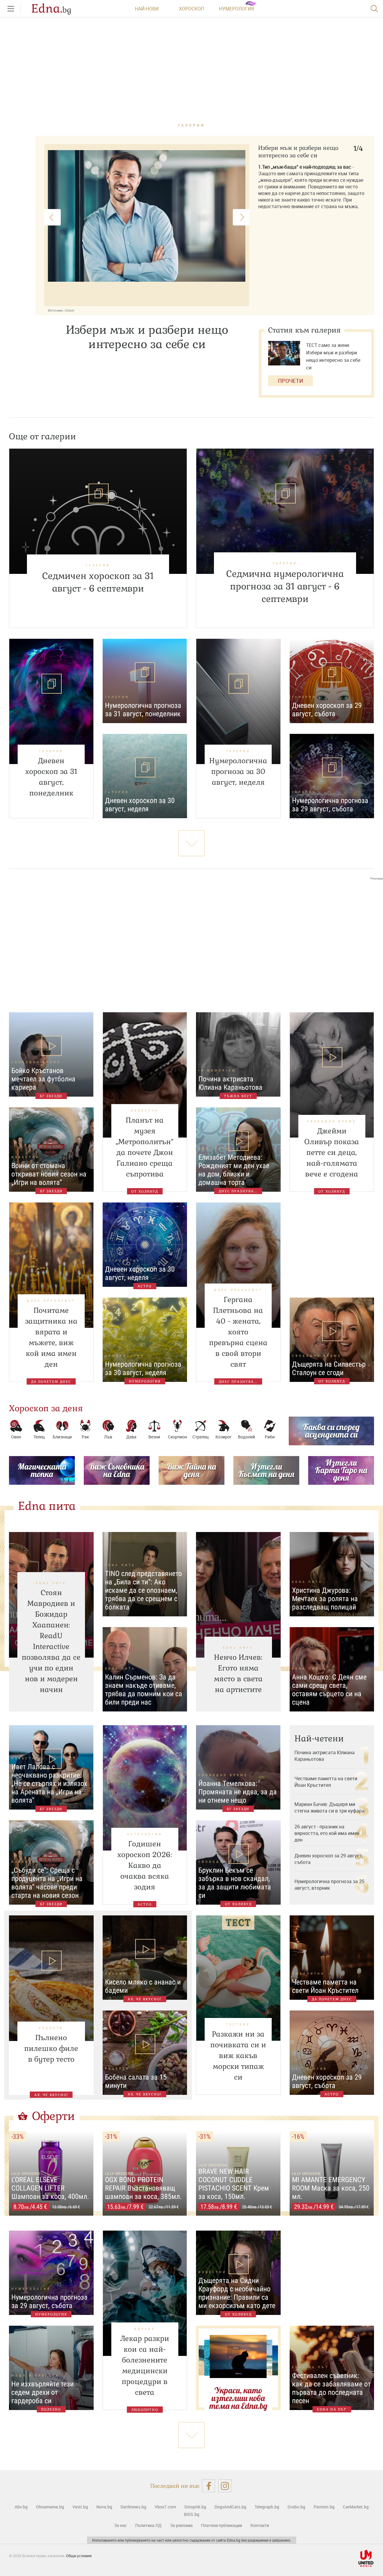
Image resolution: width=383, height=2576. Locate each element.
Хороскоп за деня (46, 1408)
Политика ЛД (148, 2525)
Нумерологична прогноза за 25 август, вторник (329, 1885)
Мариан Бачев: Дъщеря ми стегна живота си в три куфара (329, 1807)
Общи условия (79, 2556)
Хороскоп (191, 9)
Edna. (51, 9)
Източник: (56, 310)
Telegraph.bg (267, 2507)
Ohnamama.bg (50, 2507)
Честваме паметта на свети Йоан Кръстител (326, 1782)
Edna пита (47, 1506)
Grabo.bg (296, 2507)
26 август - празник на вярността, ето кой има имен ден (327, 1833)
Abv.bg (21, 2507)
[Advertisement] (191, 941)
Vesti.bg (80, 2507)
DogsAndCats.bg (230, 2507)
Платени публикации (222, 2525)
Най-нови (147, 9)
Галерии (192, 125)
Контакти (260, 2525)
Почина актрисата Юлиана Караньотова (325, 1756)
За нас (120, 2525)
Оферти (54, 2116)
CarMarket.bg (356, 2507)
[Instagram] (225, 2486)
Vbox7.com (165, 2507)
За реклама (181, 2525)
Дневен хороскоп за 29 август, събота (329, 1859)
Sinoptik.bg (195, 2507)
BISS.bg (192, 2514)
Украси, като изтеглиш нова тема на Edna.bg (238, 2398)
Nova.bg (104, 2507)
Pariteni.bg (324, 2507)
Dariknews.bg (133, 2507)
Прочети (291, 381)
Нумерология (237, 9)
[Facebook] (208, 2486)
